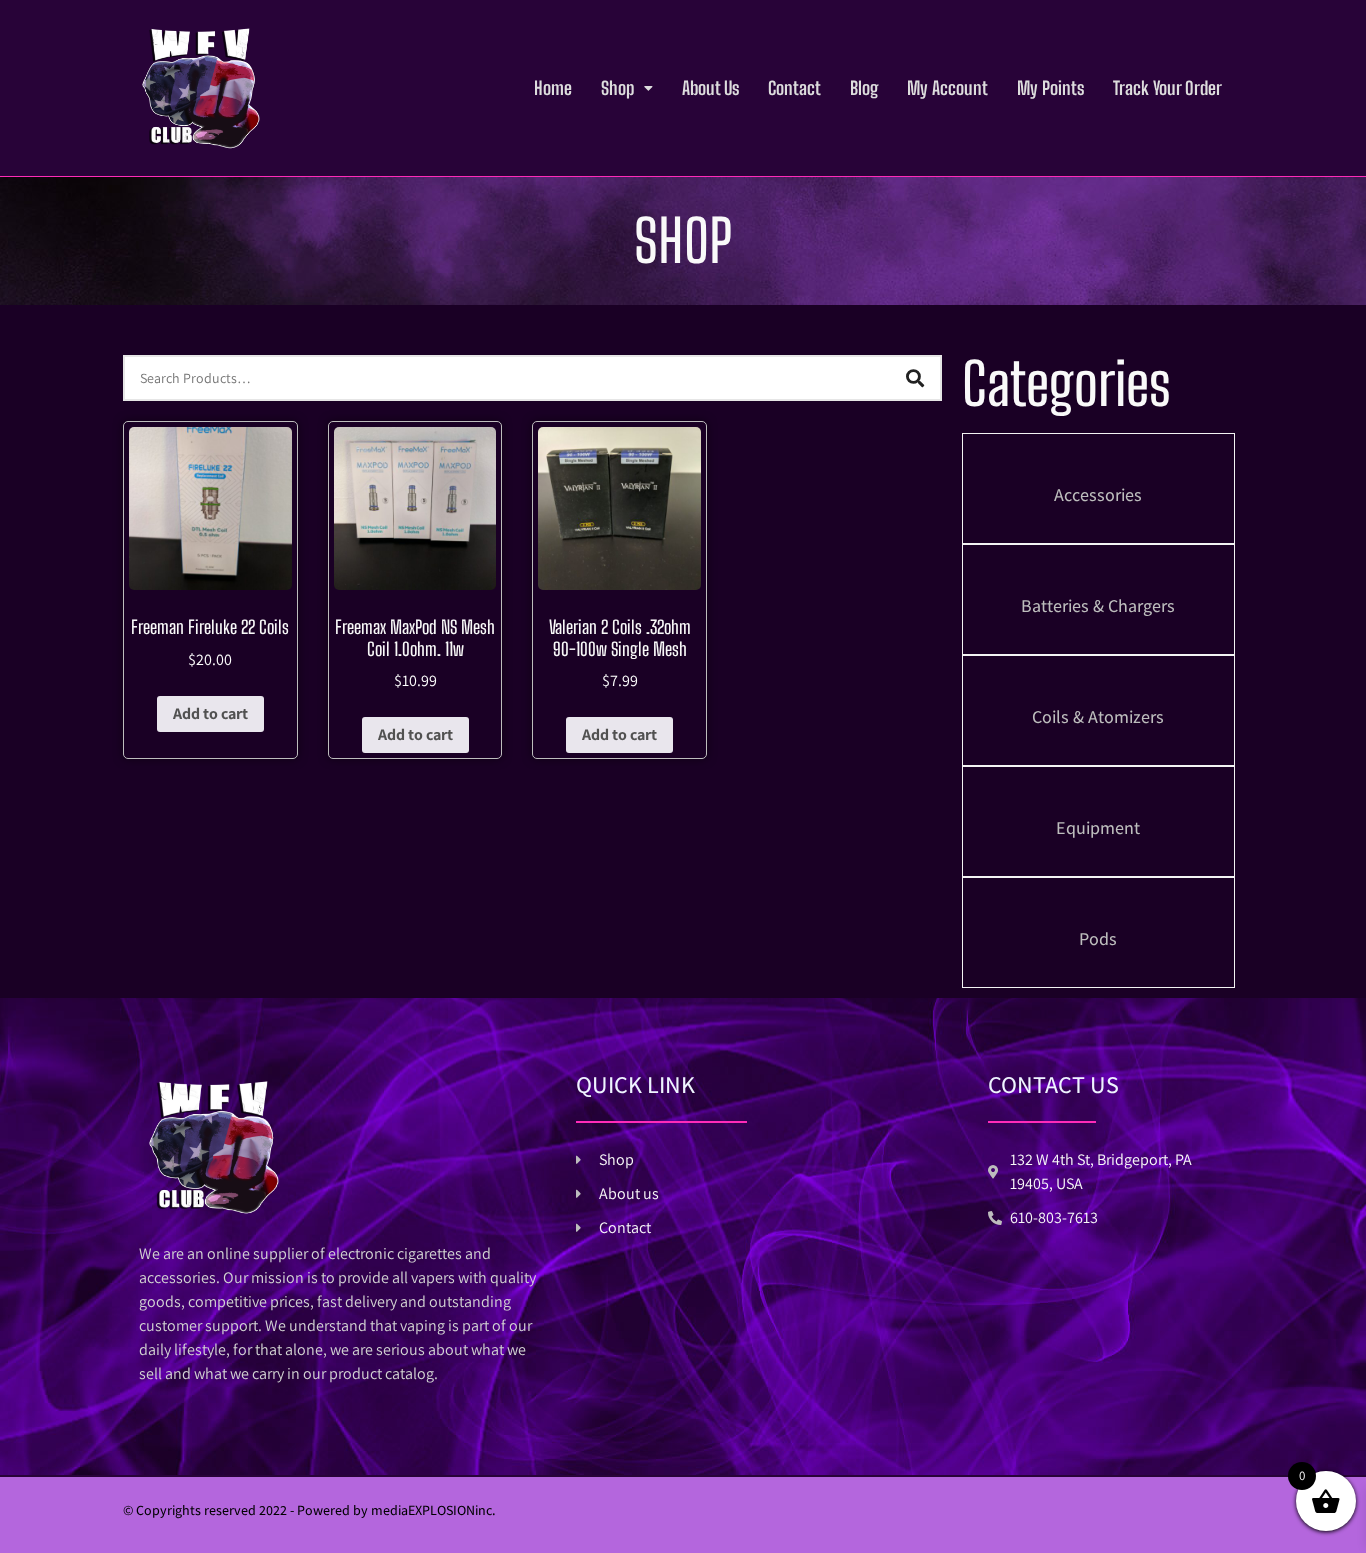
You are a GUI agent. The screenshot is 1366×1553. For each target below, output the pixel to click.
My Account (947, 88)
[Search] (915, 378)
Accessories (1098, 494)
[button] (627, 88)
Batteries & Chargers (1098, 605)
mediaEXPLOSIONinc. (433, 1510)
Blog (864, 88)
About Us (710, 88)
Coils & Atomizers (1098, 716)
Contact (794, 88)
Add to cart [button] (210, 713)
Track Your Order (1167, 88)
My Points (1050, 88)
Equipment (1098, 827)
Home (553, 88)
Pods (1098, 938)
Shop (617, 88)
